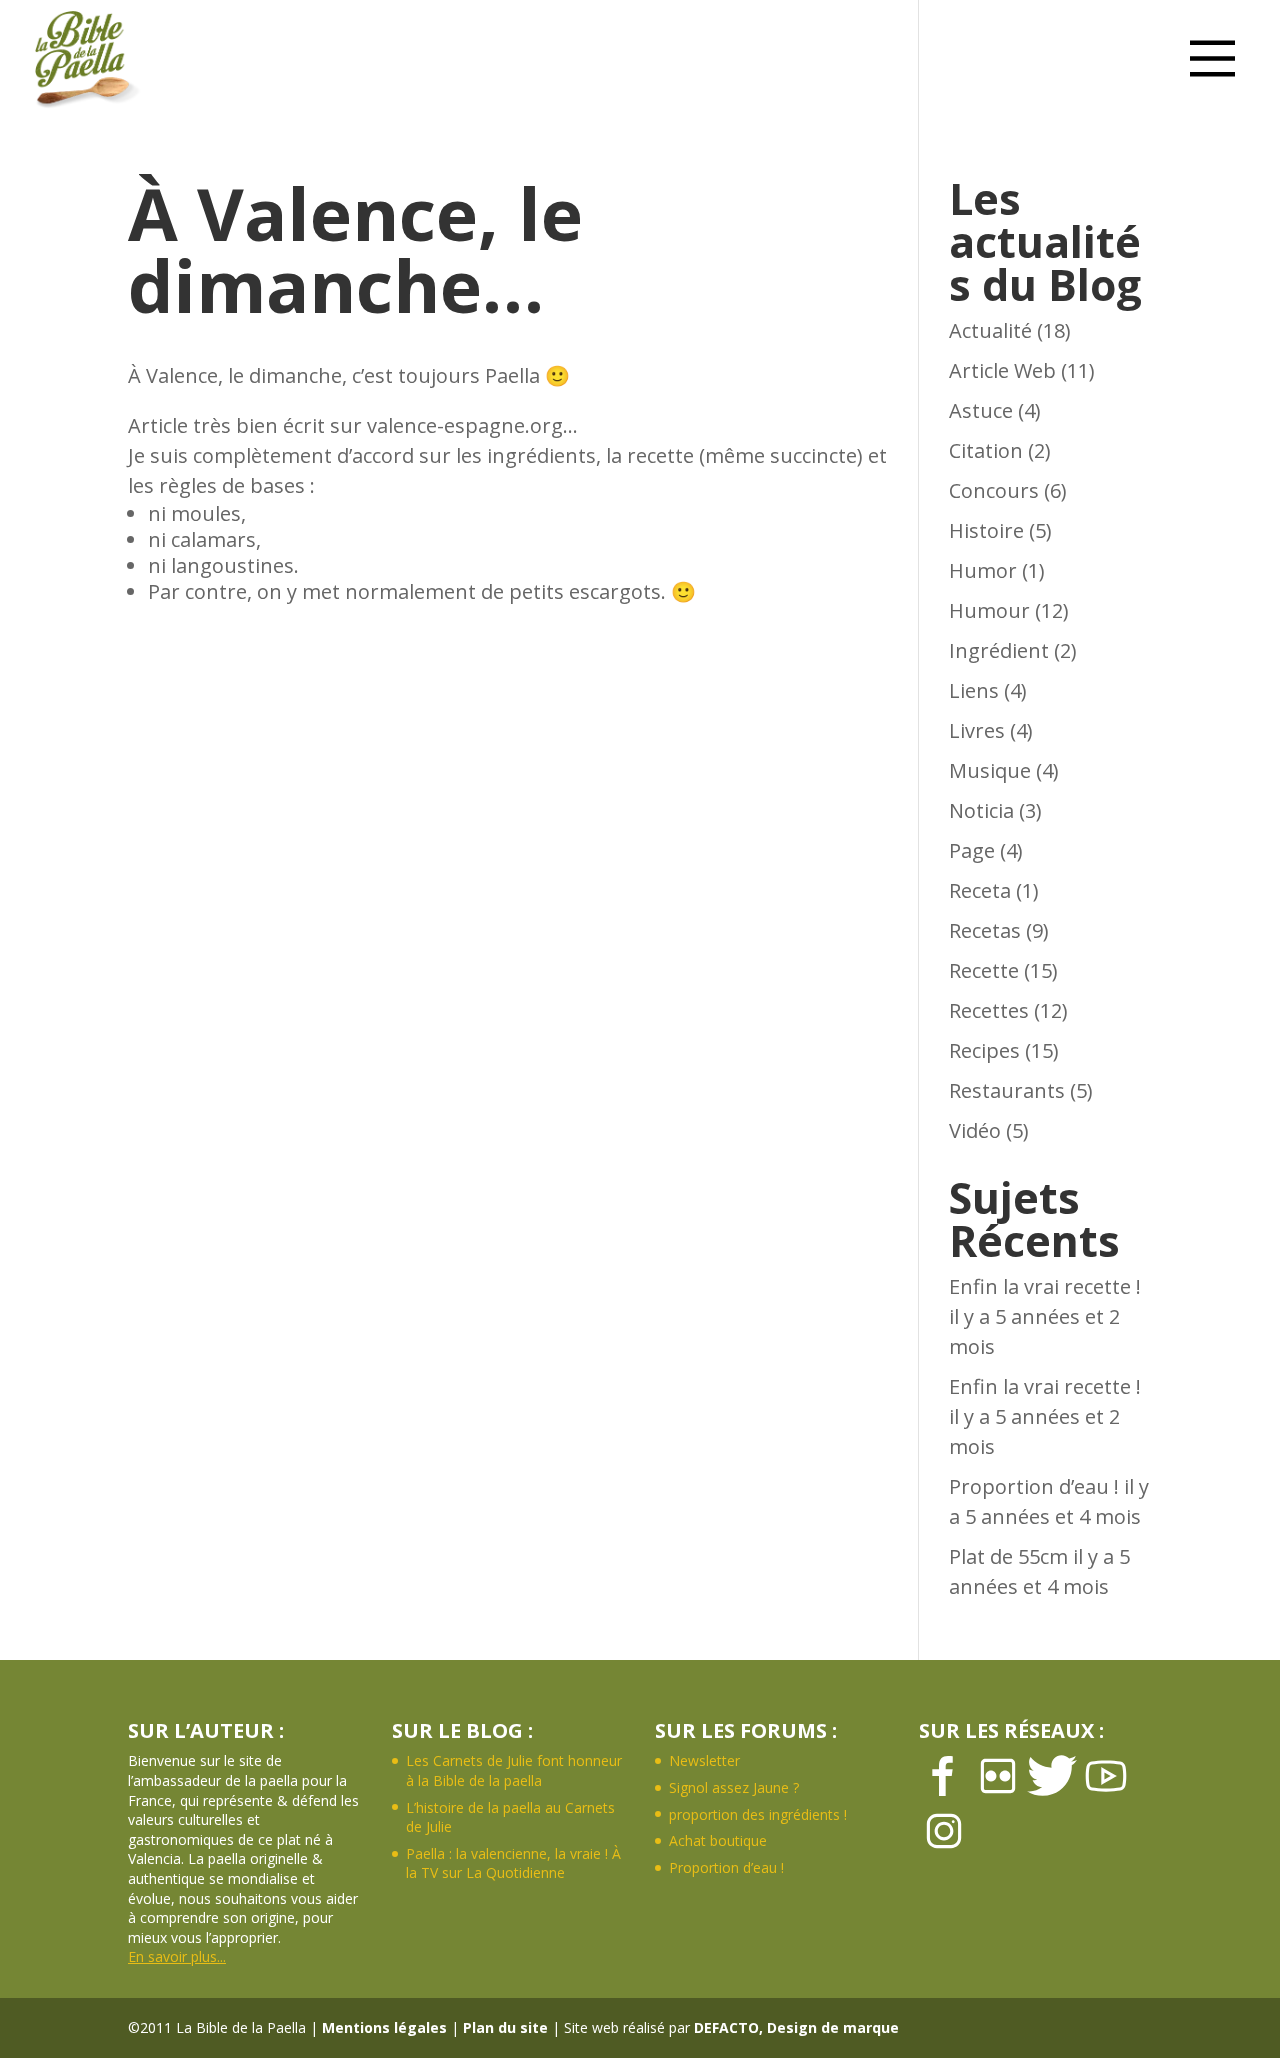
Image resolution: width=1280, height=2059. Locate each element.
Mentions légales (384, 2027)
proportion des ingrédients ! (758, 1814)
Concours (994, 490)
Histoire (986, 530)
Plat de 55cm (1008, 1556)
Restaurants (1007, 1090)
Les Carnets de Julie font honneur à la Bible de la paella (514, 1770)
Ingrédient (999, 650)
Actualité (990, 330)
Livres (977, 730)
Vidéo (975, 1130)
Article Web (1002, 370)
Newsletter (704, 1760)
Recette (984, 970)
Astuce (981, 410)
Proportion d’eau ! (1034, 1486)
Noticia (981, 810)
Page (972, 850)
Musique (990, 770)
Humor (983, 570)
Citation (986, 450)
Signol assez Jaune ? (734, 1787)
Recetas (985, 930)
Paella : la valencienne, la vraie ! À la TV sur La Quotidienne (513, 1863)
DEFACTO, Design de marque (796, 2027)
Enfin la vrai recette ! (1045, 1286)
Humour (989, 610)
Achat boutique (718, 1840)
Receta (980, 890)
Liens (974, 690)
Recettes (989, 1010)
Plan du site (505, 2027)
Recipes (984, 1050)
